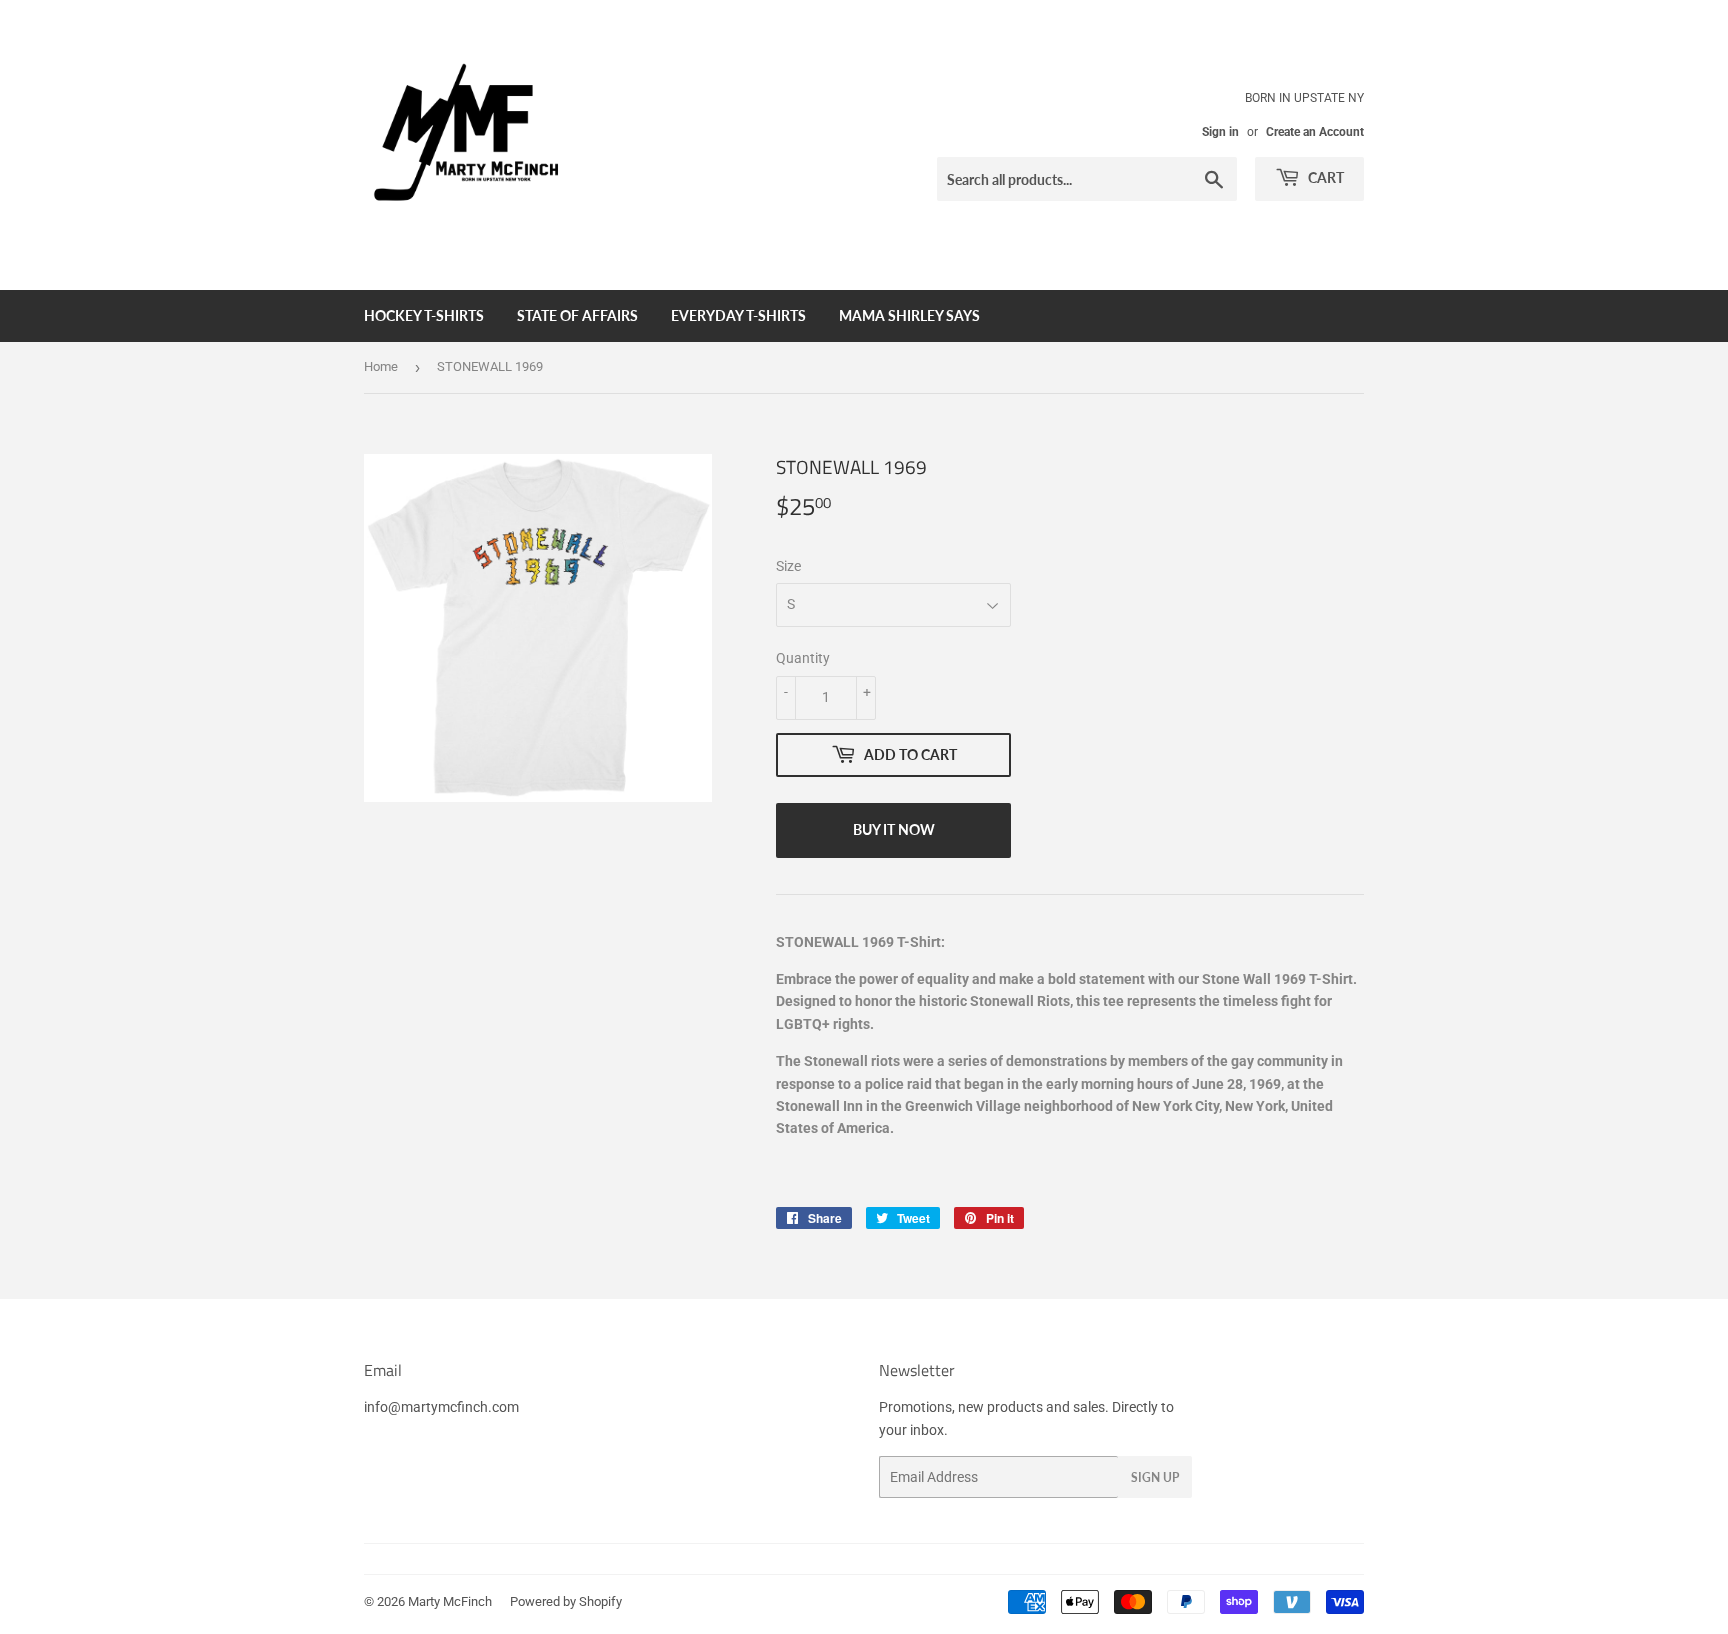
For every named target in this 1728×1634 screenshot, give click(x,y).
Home (381, 366)
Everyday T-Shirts (738, 315)
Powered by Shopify (566, 1601)
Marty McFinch (450, 1601)
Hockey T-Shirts (424, 315)
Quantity (803, 658)
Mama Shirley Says (909, 315)
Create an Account (1315, 132)
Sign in (1220, 132)
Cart (1324, 177)
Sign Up (1155, 1477)
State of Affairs (577, 315)
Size (788, 566)
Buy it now (894, 829)
